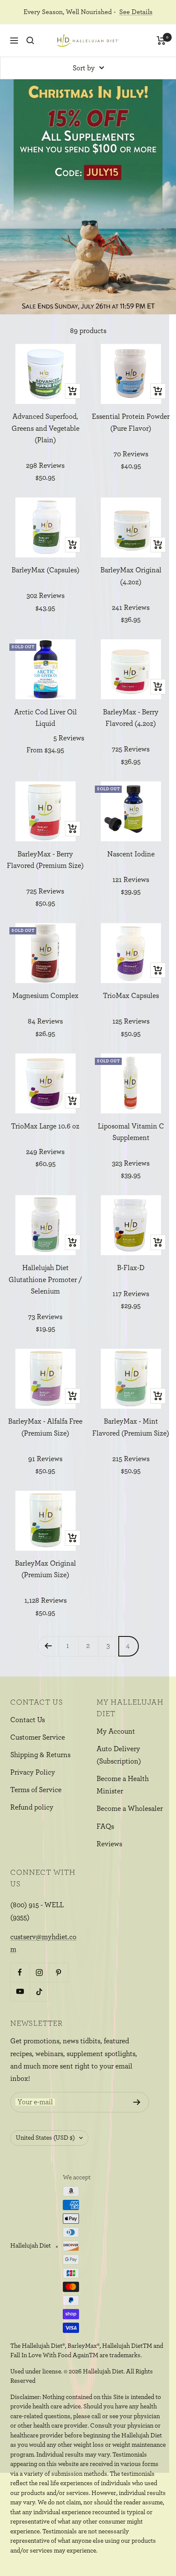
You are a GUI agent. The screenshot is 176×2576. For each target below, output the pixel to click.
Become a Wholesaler (130, 1809)
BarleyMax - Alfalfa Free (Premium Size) (45, 1427)
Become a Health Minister (123, 1785)
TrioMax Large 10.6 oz (45, 1126)
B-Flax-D (131, 1268)
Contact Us (28, 1720)
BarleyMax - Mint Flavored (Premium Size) (131, 1427)
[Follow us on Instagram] (39, 1972)
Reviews (109, 1844)
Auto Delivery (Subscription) (119, 1755)
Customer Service (38, 1737)
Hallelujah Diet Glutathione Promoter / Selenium (45, 1279)
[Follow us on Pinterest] (58, 1972)
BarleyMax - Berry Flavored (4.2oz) (131, 718)
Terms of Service (36, 1790)
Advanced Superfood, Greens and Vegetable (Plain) (45, 428)
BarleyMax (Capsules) (45, 570)
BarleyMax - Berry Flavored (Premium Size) (45, 860)
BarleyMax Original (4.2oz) (131, 576)
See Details (136, 12)
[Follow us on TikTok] (39, 1991)
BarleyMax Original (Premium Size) (45, 1569)
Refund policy (32, 1807)
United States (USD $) (45, 2138)
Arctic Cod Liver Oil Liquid (45, 718)
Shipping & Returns (40, 1755)
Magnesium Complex (45, 996)
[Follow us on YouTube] (20, 1991)
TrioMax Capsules (131, 996)
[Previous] (48, 1646)
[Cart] (161, 41)
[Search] (30, 41)
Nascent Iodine (131, 854)
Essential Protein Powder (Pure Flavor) (131, 422)
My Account (116, 1731)
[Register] (137, 2102)
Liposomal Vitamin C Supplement (131, 1132)
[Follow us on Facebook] (20, 1972)
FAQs (105, 1826)
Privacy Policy (33, 1772)
